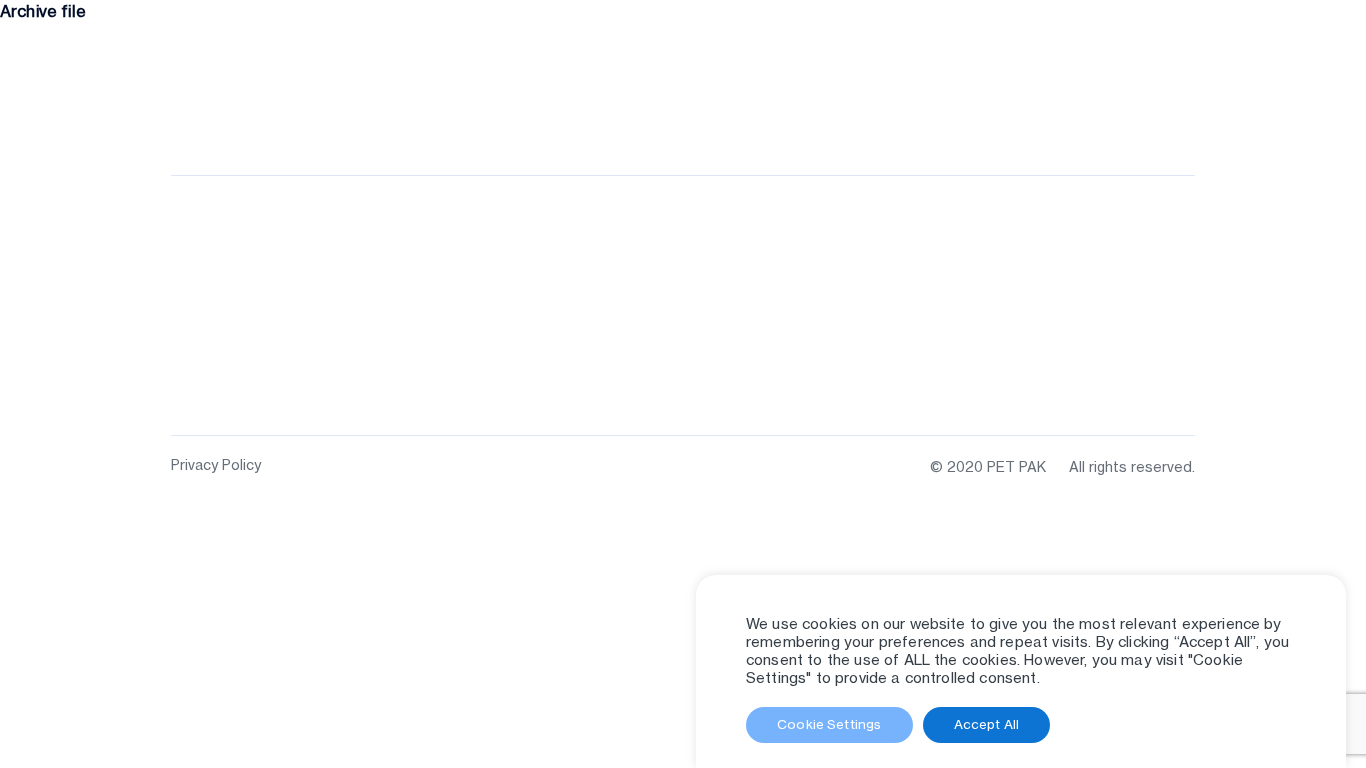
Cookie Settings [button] (829, 724)
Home (703, 121)
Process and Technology (940, 121)
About (1083, 121)
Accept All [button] (987, 724)
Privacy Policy (216, 464)
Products (784, 121)
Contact (1162, 121)
